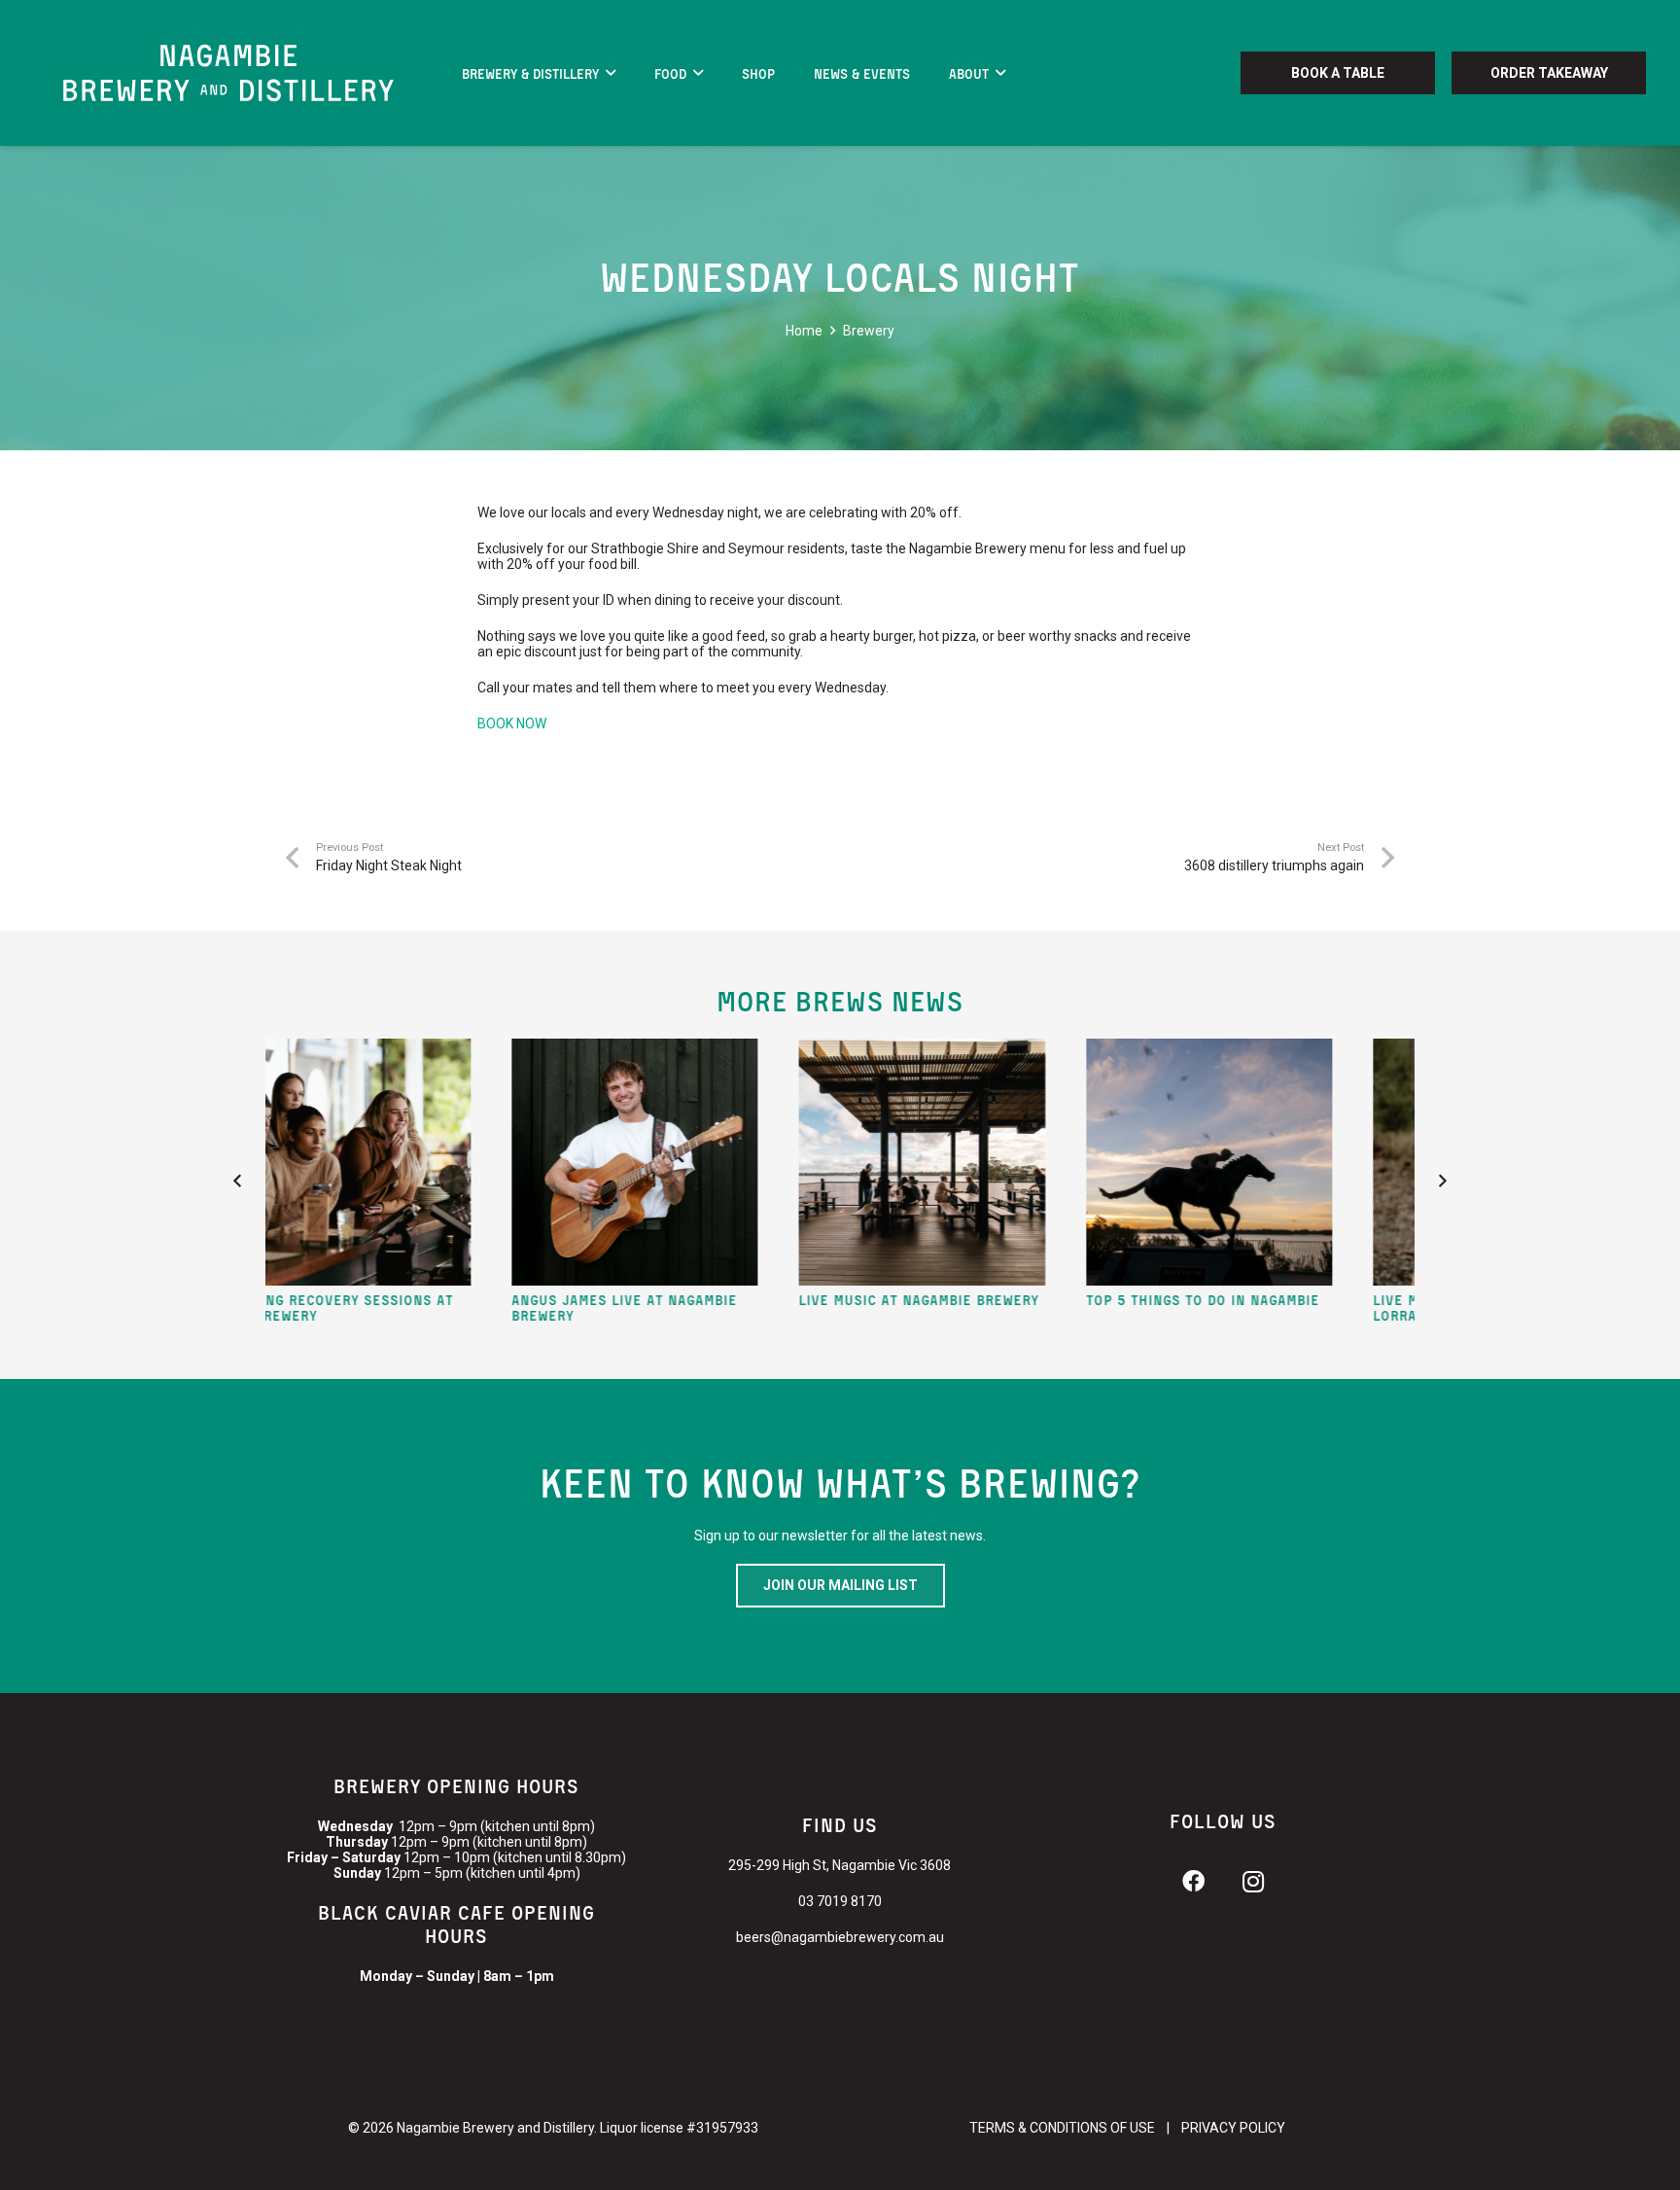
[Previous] (238, 1182)
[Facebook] (1193, 1882)
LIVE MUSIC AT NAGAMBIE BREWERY (784, 1299)
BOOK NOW (512, 724)
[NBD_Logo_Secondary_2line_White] (228, 73)
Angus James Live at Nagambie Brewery (490, 1307)
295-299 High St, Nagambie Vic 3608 (840, 1865)
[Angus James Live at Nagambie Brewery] (501, 1162)
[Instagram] (1253, 1882)
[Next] (1442, 1182)
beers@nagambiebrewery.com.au (840, 1937)
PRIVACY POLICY (1233, 2128)
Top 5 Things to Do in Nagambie (1068, 1299)
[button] (611, 73)
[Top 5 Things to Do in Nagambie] (1075, 1162)
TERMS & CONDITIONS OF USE (1062, 2128)
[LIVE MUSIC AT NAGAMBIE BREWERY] (787, 1162)
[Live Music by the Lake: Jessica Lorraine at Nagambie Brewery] (1362, 1162)
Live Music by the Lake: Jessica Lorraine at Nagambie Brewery (1356, 1307)
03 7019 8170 (840, 1901)
